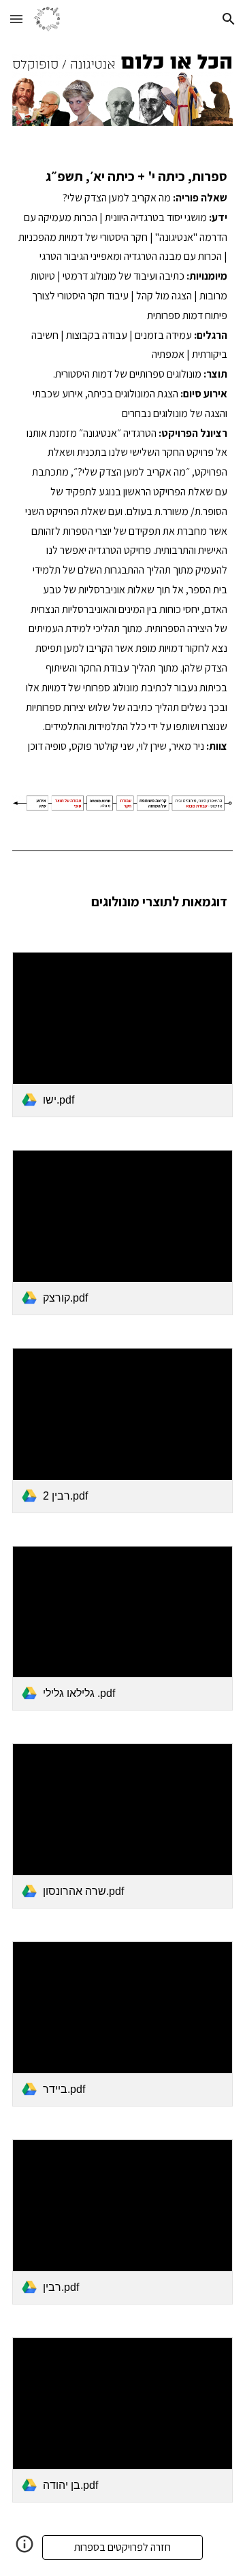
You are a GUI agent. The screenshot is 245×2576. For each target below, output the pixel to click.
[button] (16, 19)
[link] (122, 1035)
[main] (122, 460)
